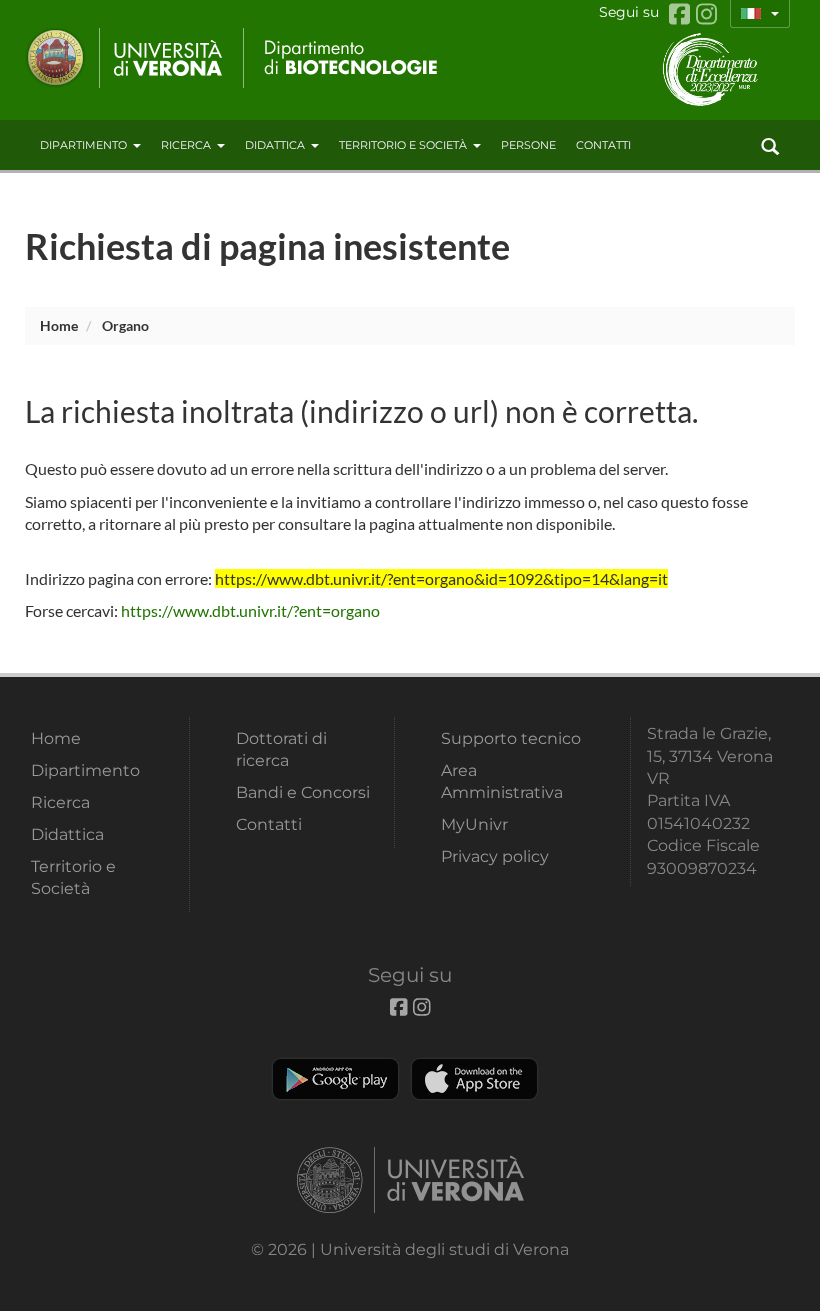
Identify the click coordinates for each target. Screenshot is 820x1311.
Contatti (269, 824)
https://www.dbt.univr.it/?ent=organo (250, 610)
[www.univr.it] (125, 58)
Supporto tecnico (511, 738)
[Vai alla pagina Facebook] (682, 14)
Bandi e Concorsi (303, 792)
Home (59, 325)
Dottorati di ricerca (281, 749)
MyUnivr (474, 824)
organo (125, 325)
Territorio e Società (403, 145)
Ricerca (186, 145)
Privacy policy (495, 856)
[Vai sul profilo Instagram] (706, 14)
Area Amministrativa (502, 781)
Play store (335, 1079)
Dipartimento (83, 145)
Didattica (275, 145)
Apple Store (474, 1079)
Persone (528, 145)
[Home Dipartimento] (342, 58)
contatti (603, 145)
